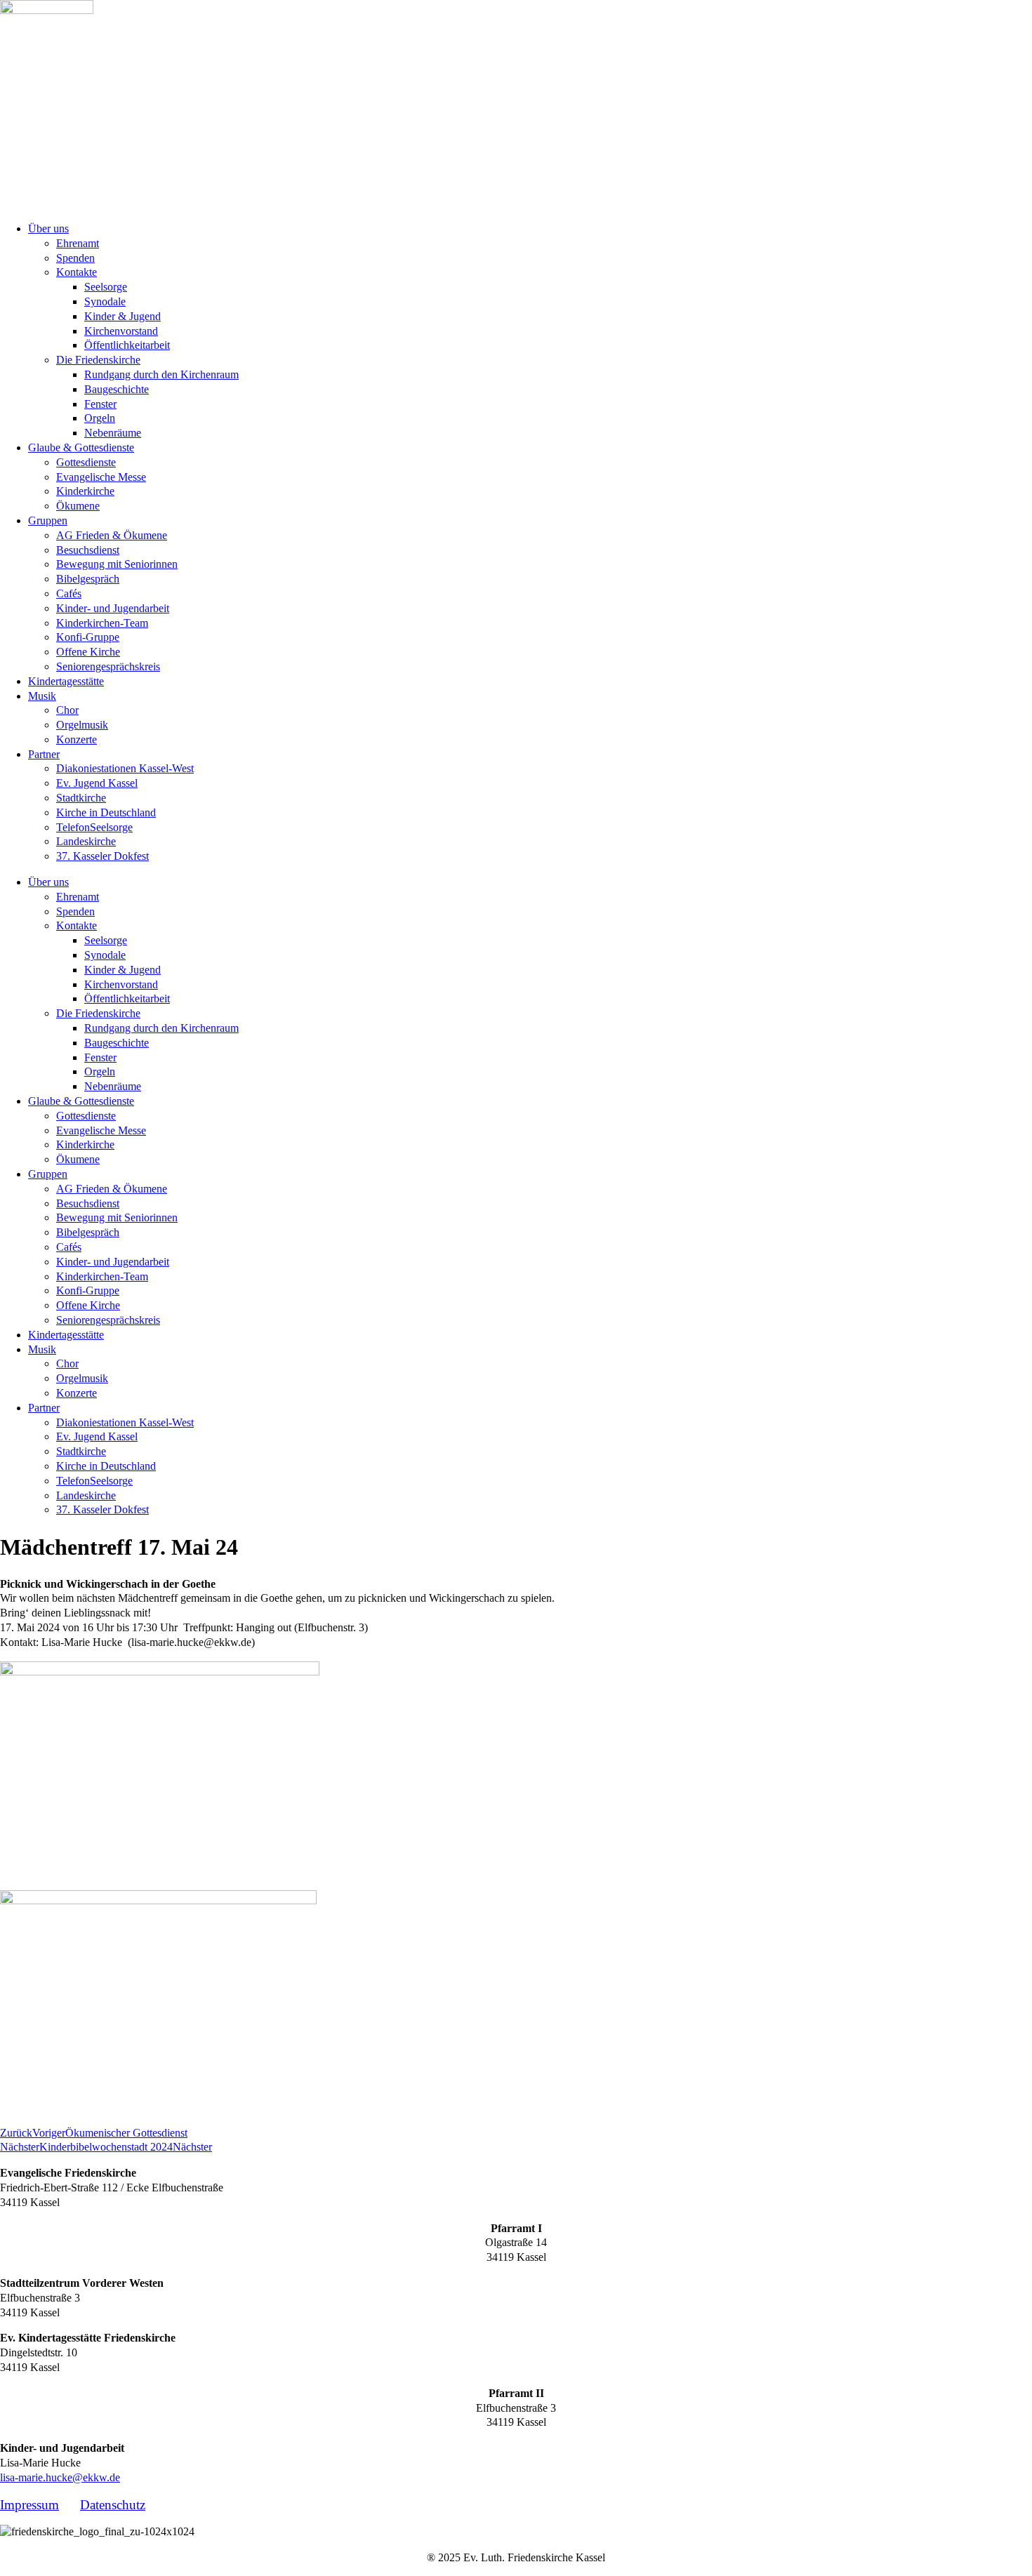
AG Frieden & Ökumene (112, 535)
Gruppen (48, 520)
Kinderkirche (85, 491)
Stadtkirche (81, 798)
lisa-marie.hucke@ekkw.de (60, 2477)
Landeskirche (86, 841)
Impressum (29, 2505)
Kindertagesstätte (66, 681)
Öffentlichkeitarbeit (127, 345)
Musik (42, 696)
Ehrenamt (78, 243)
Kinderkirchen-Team (102, 623)
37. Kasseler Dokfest (102, 856)
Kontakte (77, 272)
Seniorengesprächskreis (108, 666)
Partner (44, 754)
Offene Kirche (88, 652)
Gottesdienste (86, 462)
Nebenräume (113, 433)
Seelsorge (106, 287)
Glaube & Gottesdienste (81, 447)
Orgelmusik (82, 725)
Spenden (75, 258)
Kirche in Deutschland (106, 812)
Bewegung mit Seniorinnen (117, 564)
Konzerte (77, 739)
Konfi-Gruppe (88, 637)
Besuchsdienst (88, 550)
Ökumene (78, 506)
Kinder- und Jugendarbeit (113, 608)
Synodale (105, 301)
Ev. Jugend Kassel (97, 783)
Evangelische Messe (101, 477)
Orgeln (100, 418)
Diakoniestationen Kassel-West (125, 768)
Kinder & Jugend (123, 316)
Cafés (69, 593)
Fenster (100, 404)
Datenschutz (113, 2505)
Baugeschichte (117, 389)
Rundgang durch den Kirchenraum (161, 374)
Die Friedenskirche (98, 360)
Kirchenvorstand (121, 331)
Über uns (48, 228)
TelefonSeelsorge (94, 827)
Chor (67, 710)
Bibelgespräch (88, 579)
